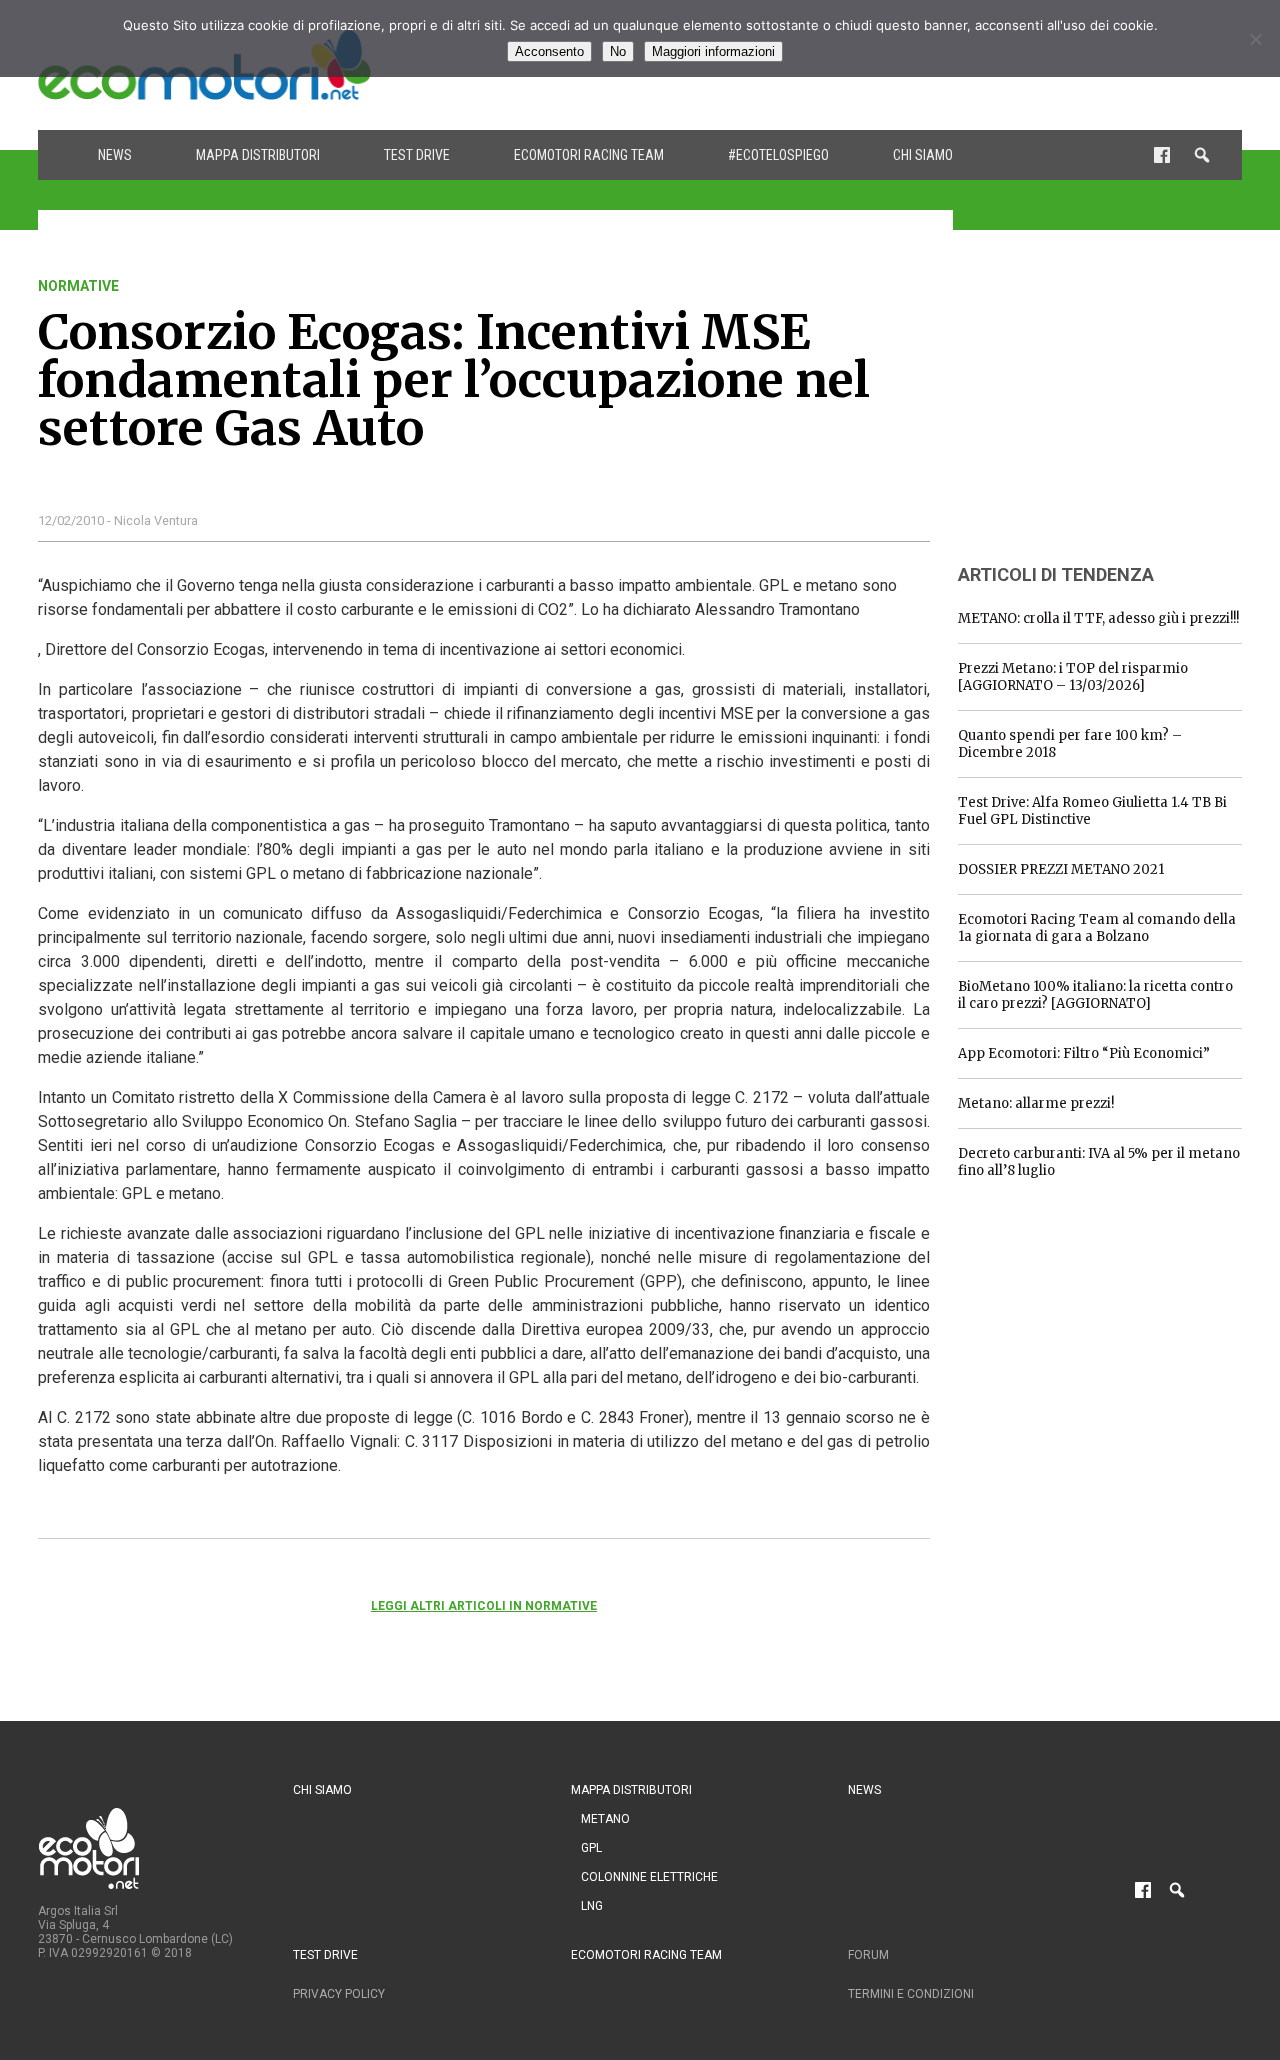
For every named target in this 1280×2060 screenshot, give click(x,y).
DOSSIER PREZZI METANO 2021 (1061, 869)
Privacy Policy (339, 1994)
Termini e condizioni (911, 1994)
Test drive (417, 155)
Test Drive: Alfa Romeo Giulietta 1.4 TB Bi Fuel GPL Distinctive (1092, 811)
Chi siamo (923, 155)
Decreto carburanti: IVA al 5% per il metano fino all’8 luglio (1099, 1162)
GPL (591, 1848)
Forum (868, 1955)
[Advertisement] (1108, 403)
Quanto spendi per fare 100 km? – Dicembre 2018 (1070, 744)
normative (78, 286)
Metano (605, 1819)
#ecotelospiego (778, 155)
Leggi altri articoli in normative (484, 1606)
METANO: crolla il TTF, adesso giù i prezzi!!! (1098, 618)
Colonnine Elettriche (649, 1877)
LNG (592, 1906)
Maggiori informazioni (713, 51)
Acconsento (549, 51)
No (618, 51)
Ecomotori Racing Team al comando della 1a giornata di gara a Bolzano (1097, 928)
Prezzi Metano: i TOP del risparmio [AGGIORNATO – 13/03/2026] (1073, 677)
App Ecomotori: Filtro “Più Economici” (1084, 1053)
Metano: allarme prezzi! (1036, 1103)
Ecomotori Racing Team (589, 155)
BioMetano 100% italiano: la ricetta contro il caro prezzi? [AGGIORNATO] (1095, 995)
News (115, 155)
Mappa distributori (258, 155)
